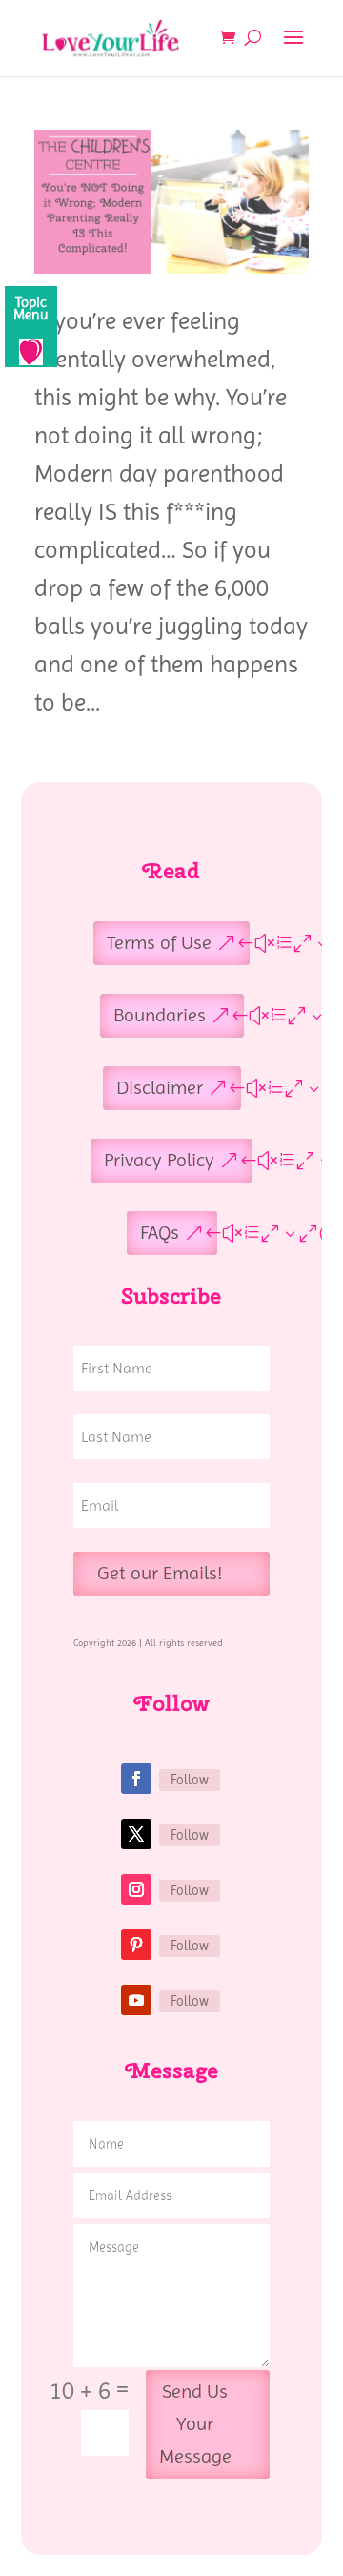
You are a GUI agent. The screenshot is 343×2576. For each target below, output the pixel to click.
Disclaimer (160, 1088)
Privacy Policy (159, 1160)
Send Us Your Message (195, 2424)
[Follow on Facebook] (136, 1779)
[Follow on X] (136, 1834)
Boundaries (160, 1015)
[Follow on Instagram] (136, 1889)
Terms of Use (159, 943)
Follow (190, 1780)
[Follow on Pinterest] (136, 1945)
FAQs (160, 1233)
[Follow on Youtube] (136, 2000)
